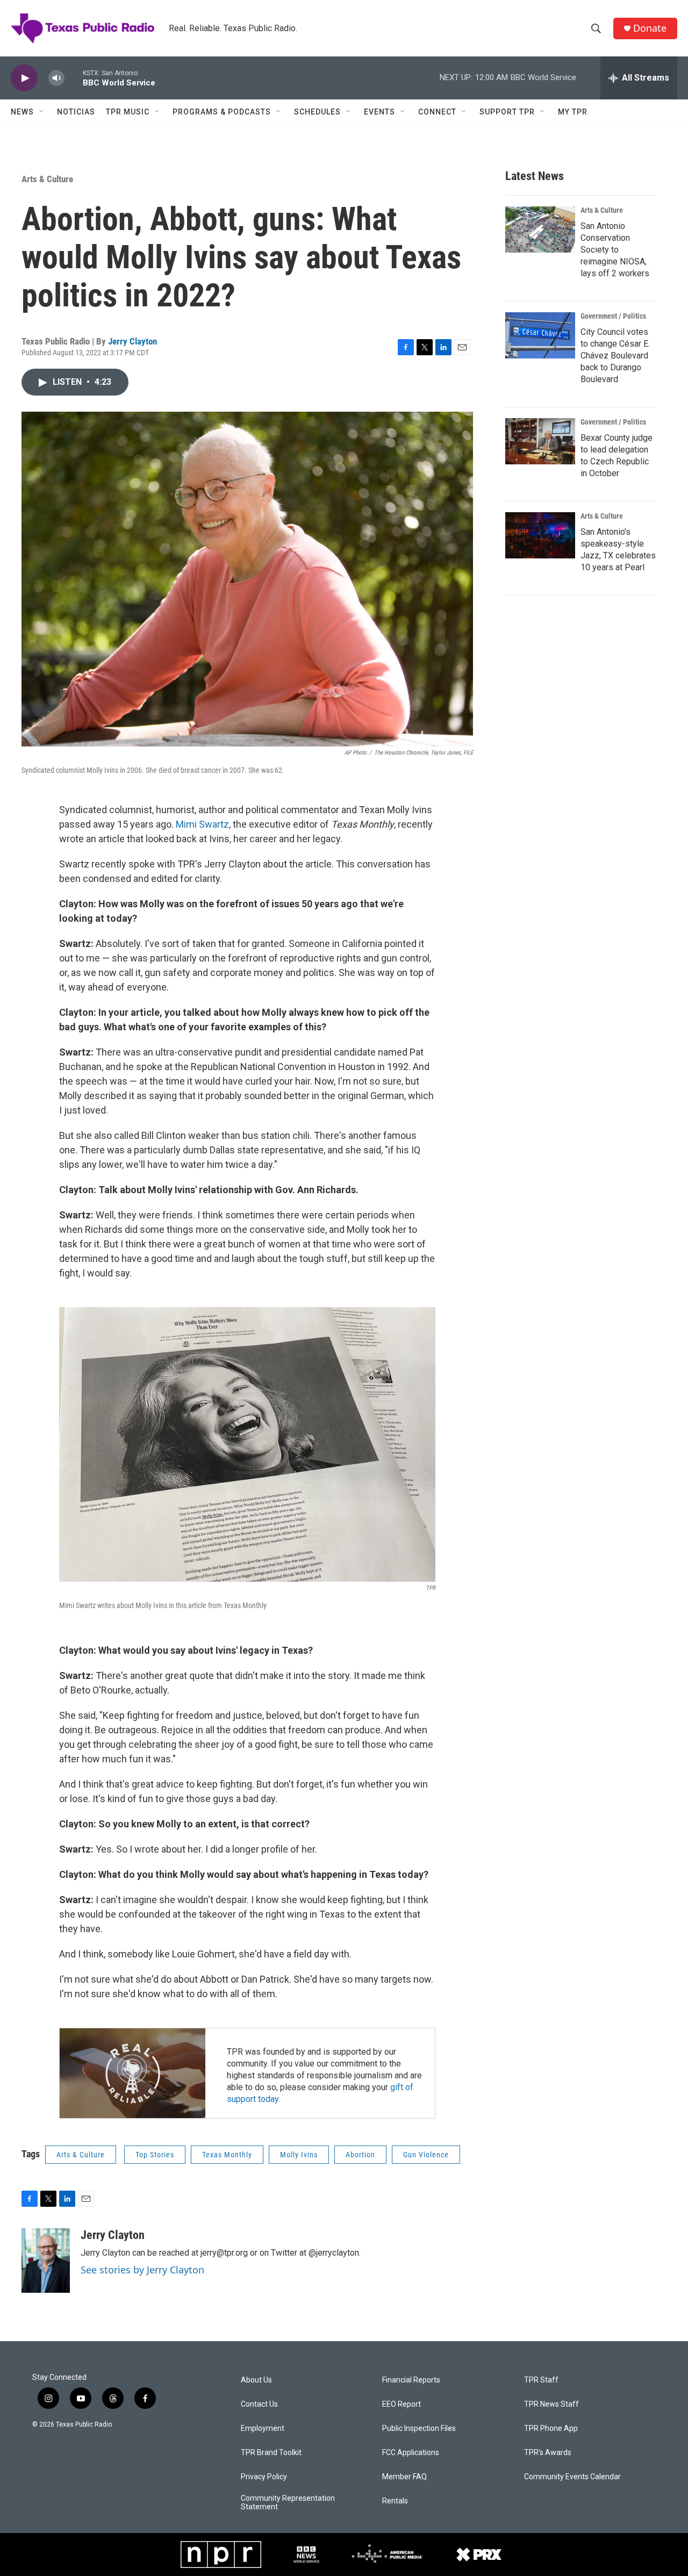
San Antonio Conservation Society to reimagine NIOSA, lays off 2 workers (615, 250)
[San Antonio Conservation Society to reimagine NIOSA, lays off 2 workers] (540, 229)
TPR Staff (541, 2380)
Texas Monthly (227, 2155)
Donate (650, 28)
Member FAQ (404, 2477)
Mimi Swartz (202, 824)
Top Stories (155, 2155)
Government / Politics (613, 316)
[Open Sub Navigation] (42, 112)
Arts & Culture (47, 179)
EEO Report (402, 2404)
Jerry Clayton (132, 341)
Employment (263, 2428)
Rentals (395, 2501)
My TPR (573, 112)
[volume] (56, 78)
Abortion (360, 2155)
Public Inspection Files (419, 2428)
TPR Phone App (551, 2428)
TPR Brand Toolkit (271, 2453)
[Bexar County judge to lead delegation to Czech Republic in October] (540, 441)
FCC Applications (411, 2453)
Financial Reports (411, 2380)
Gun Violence (426, 2155)
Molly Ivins (299, 2155)
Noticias (76, 112)
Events (379, 112)
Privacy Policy (264, 2477)
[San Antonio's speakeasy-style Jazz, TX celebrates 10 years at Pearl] (540, 535)
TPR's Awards (548, 2453)
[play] (24, 78)
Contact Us (259, 2404)
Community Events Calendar (572, 2477)
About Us (256, 2380)
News (22, 112)
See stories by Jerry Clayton (142, 2270)
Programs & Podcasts (222, 112)
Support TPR (507, 112)
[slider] (74, 78)
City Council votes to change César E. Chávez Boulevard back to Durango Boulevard (615, 356)
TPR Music (128, 112)
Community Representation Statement (288, 2503)
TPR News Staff (551, 2404)
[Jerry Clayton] (46, 2261)
